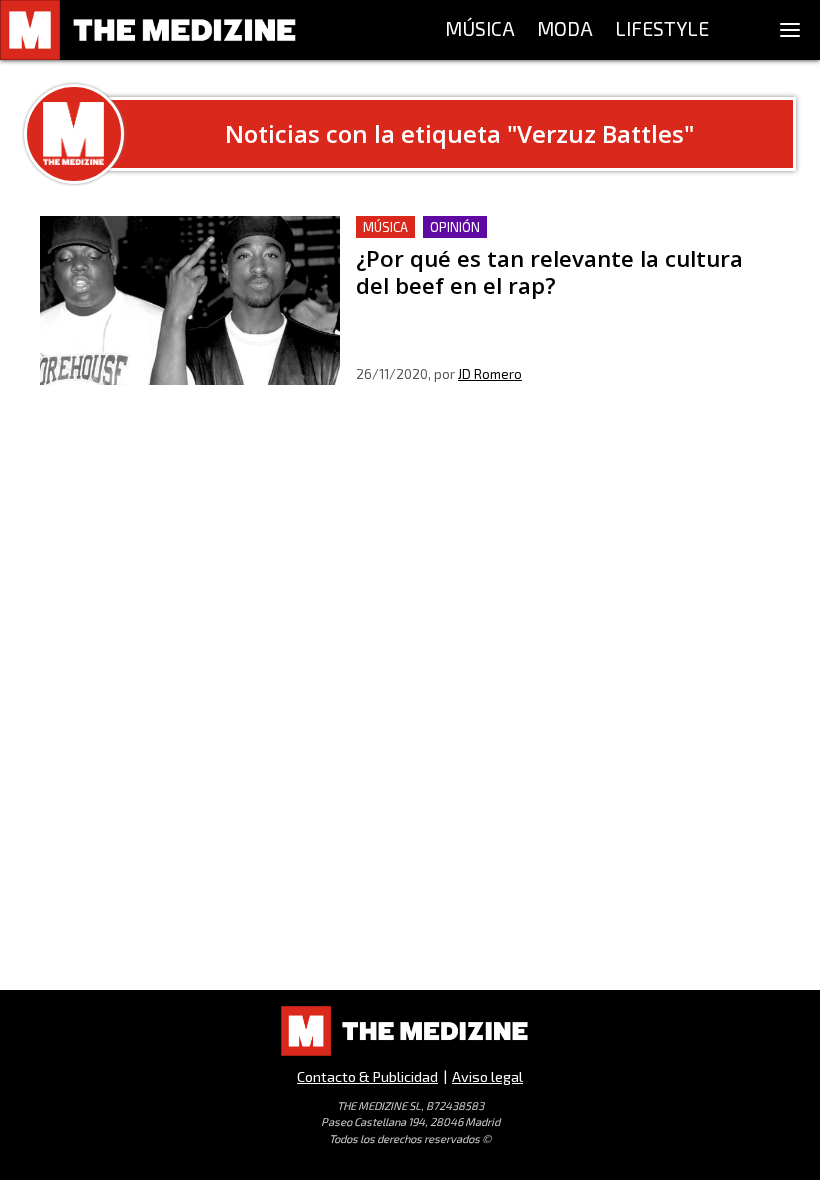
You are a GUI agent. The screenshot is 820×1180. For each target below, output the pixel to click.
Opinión (455, 227)
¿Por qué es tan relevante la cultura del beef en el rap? (555, 227)
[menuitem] (480, 30)
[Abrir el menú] (790, 30)
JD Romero (490, 374)
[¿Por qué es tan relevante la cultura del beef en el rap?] (190, 300)
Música (385, 227)
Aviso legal (487, 1076)
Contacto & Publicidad (367, 1076)
